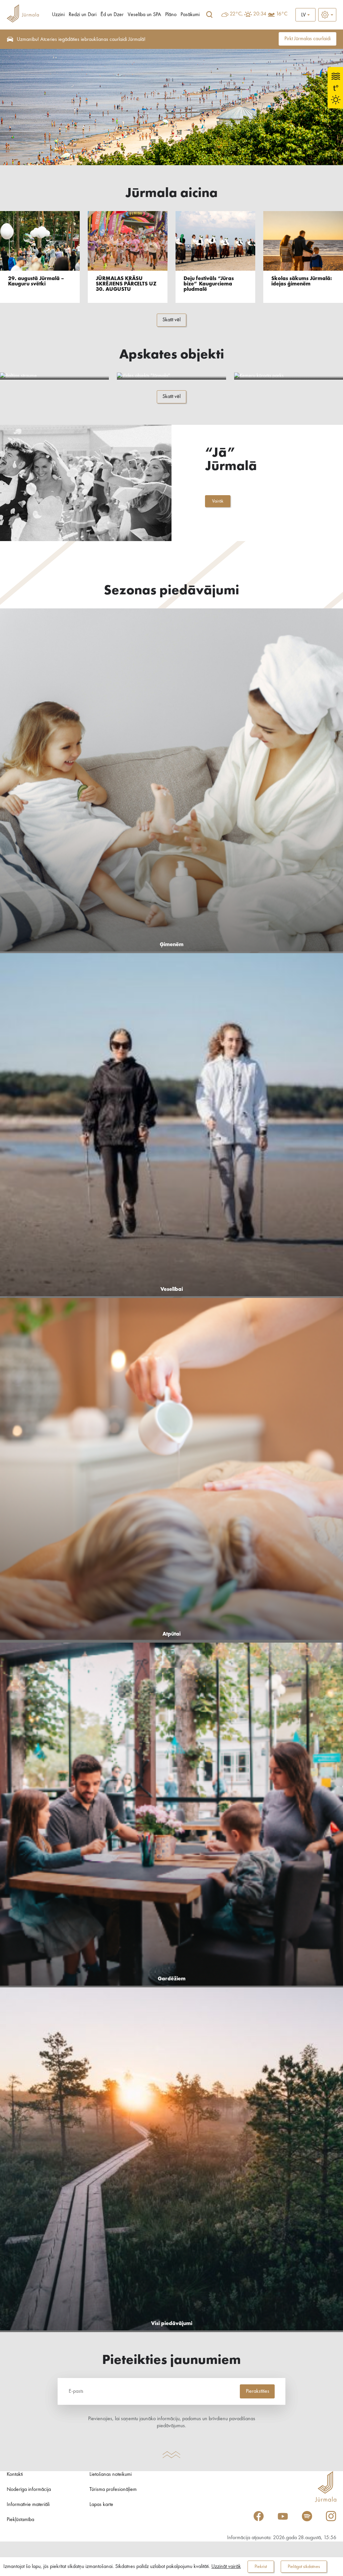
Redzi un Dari (83, 15)
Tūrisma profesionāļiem (113, 2490)
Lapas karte (101, 2505)
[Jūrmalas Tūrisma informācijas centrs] (23, 15)
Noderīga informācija (29, 2490)
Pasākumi (190, 15)
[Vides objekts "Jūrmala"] (171, 376)
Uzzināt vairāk (226, 2567)
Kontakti (15, 2474)
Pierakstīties (258, 2391)
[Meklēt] (209, 15)
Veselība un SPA (144, 15)
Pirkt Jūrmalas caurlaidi (307, 39)
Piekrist (261, 2567)
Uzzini (58, 15)
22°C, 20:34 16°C (259, 14)
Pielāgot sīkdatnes (304, 2567)
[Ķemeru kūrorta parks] (289, 376)
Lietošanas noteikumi (111, 2474)
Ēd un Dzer (112, 15)
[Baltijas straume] (54, 376)
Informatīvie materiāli (28, 2505)
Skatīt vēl (171, 320)
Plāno (171, 15)
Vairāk (218, 501)
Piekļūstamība (20, 2520)
